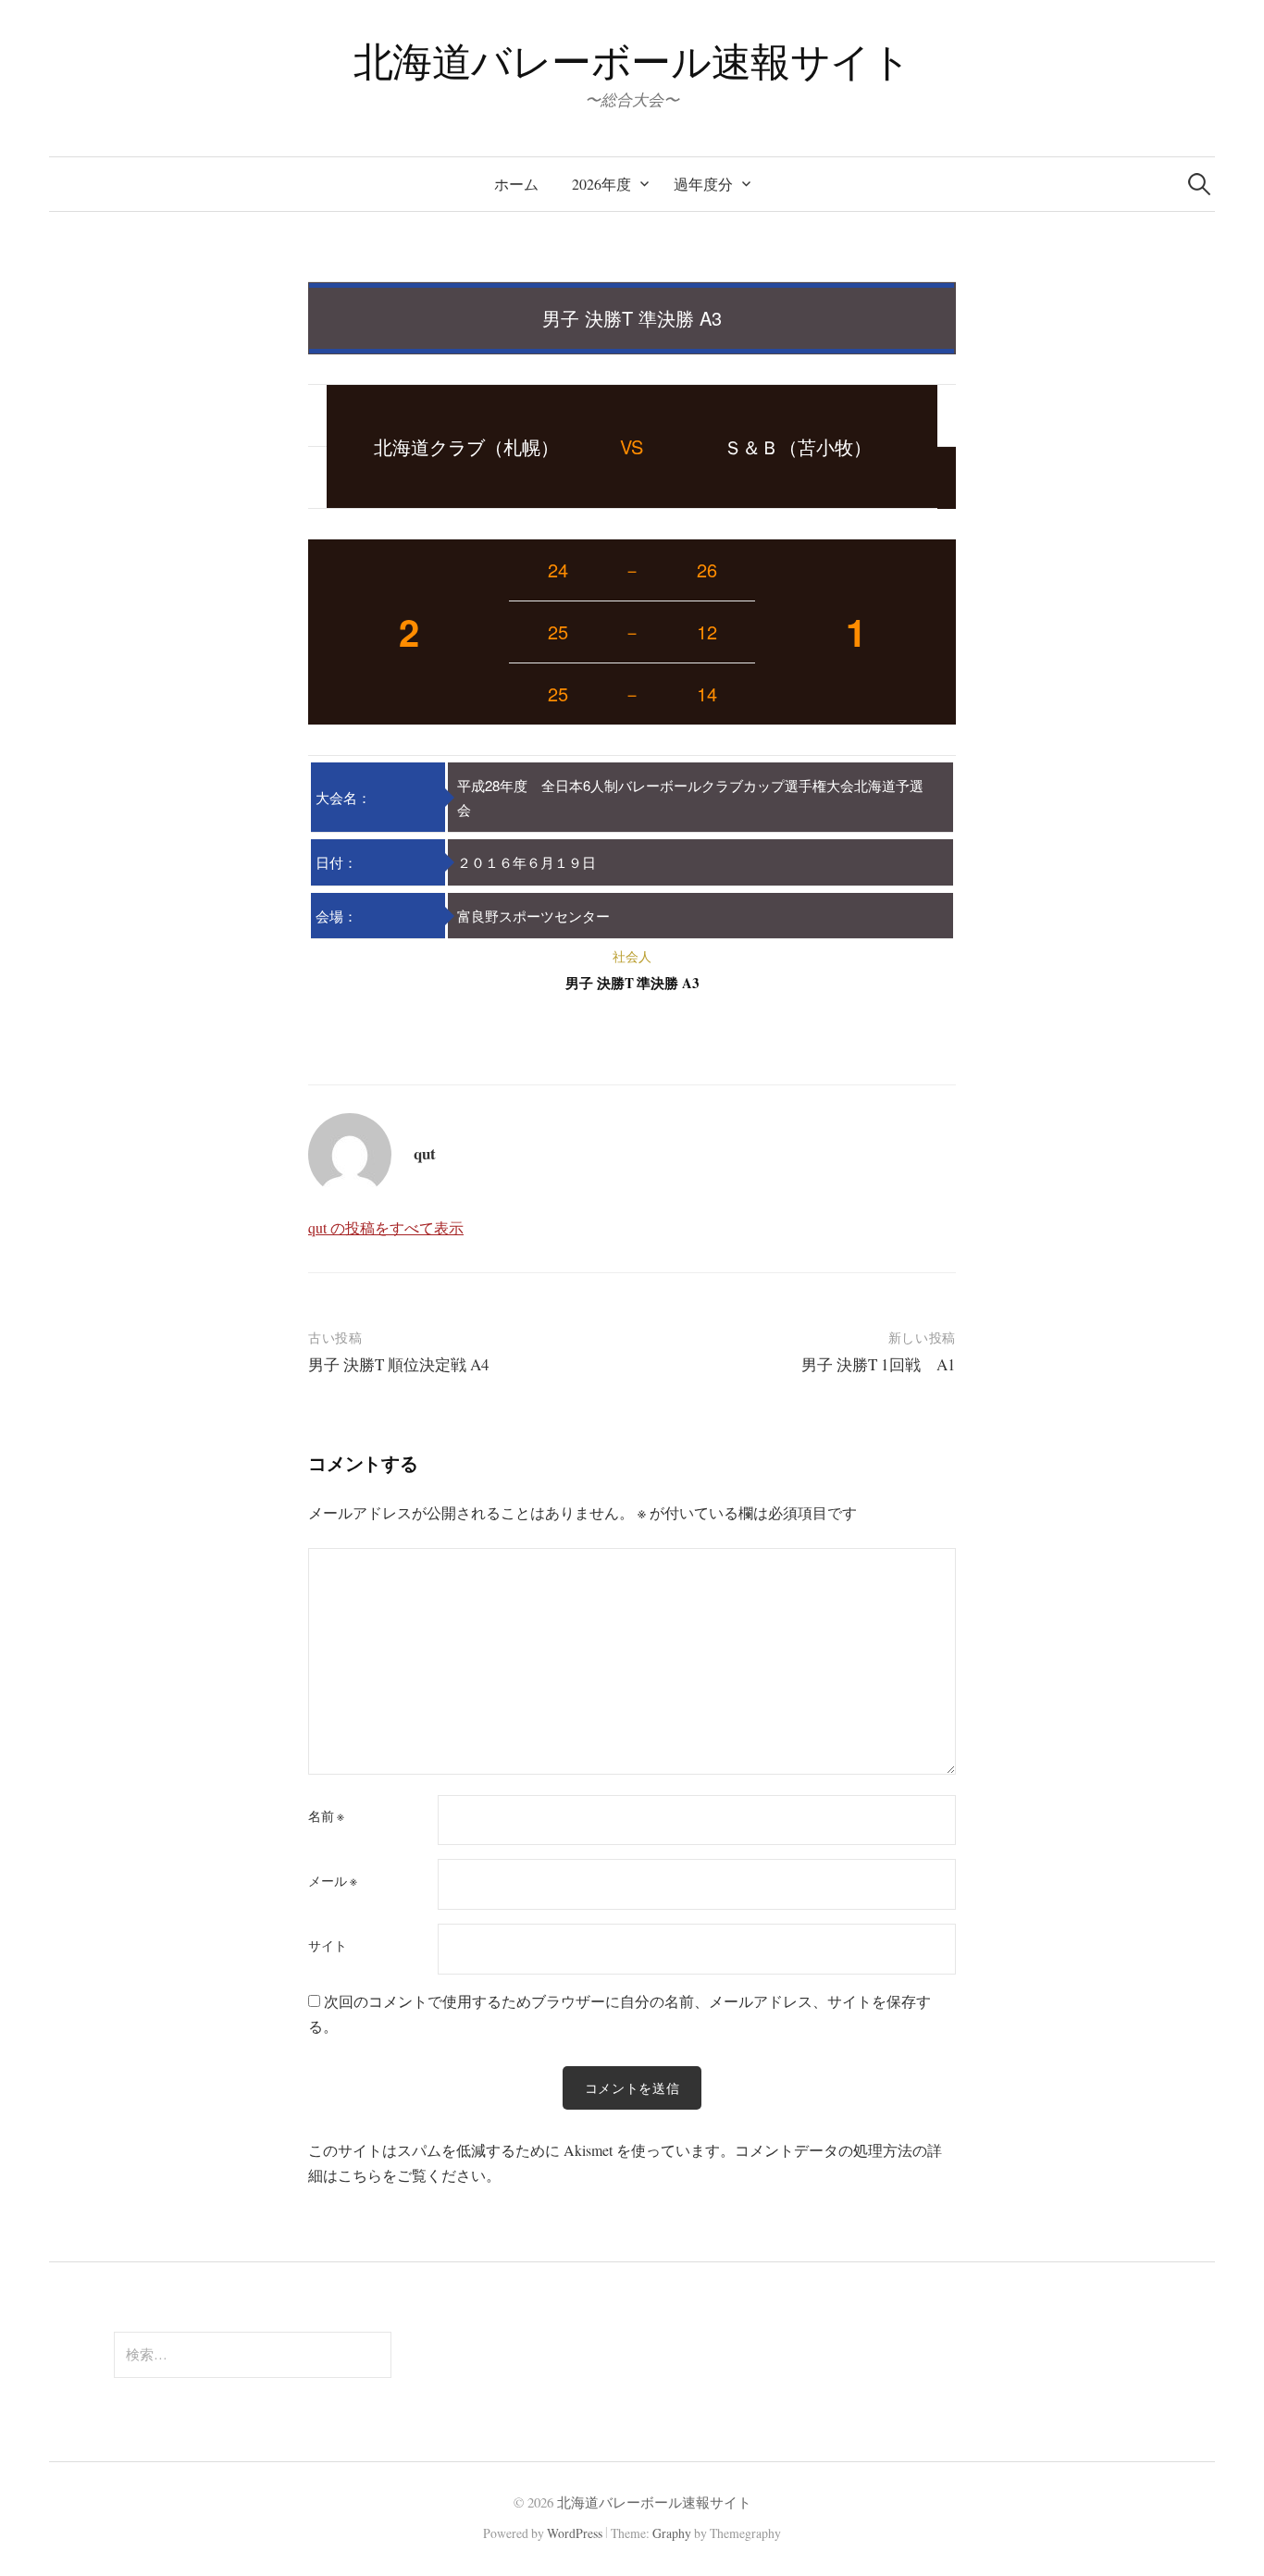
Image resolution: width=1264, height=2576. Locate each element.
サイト (328, 1946)
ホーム (516, 184)
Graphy (672, 2533)
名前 (326, 1816)
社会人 (632, 956)
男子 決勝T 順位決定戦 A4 (399, 1364)
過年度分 (703, 184)
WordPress (575, 2533)
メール (333, 1881)
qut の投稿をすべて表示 (386, 1227)
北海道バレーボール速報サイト (632, 61)
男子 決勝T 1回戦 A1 (879, 1364)
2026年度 (601, 184)
